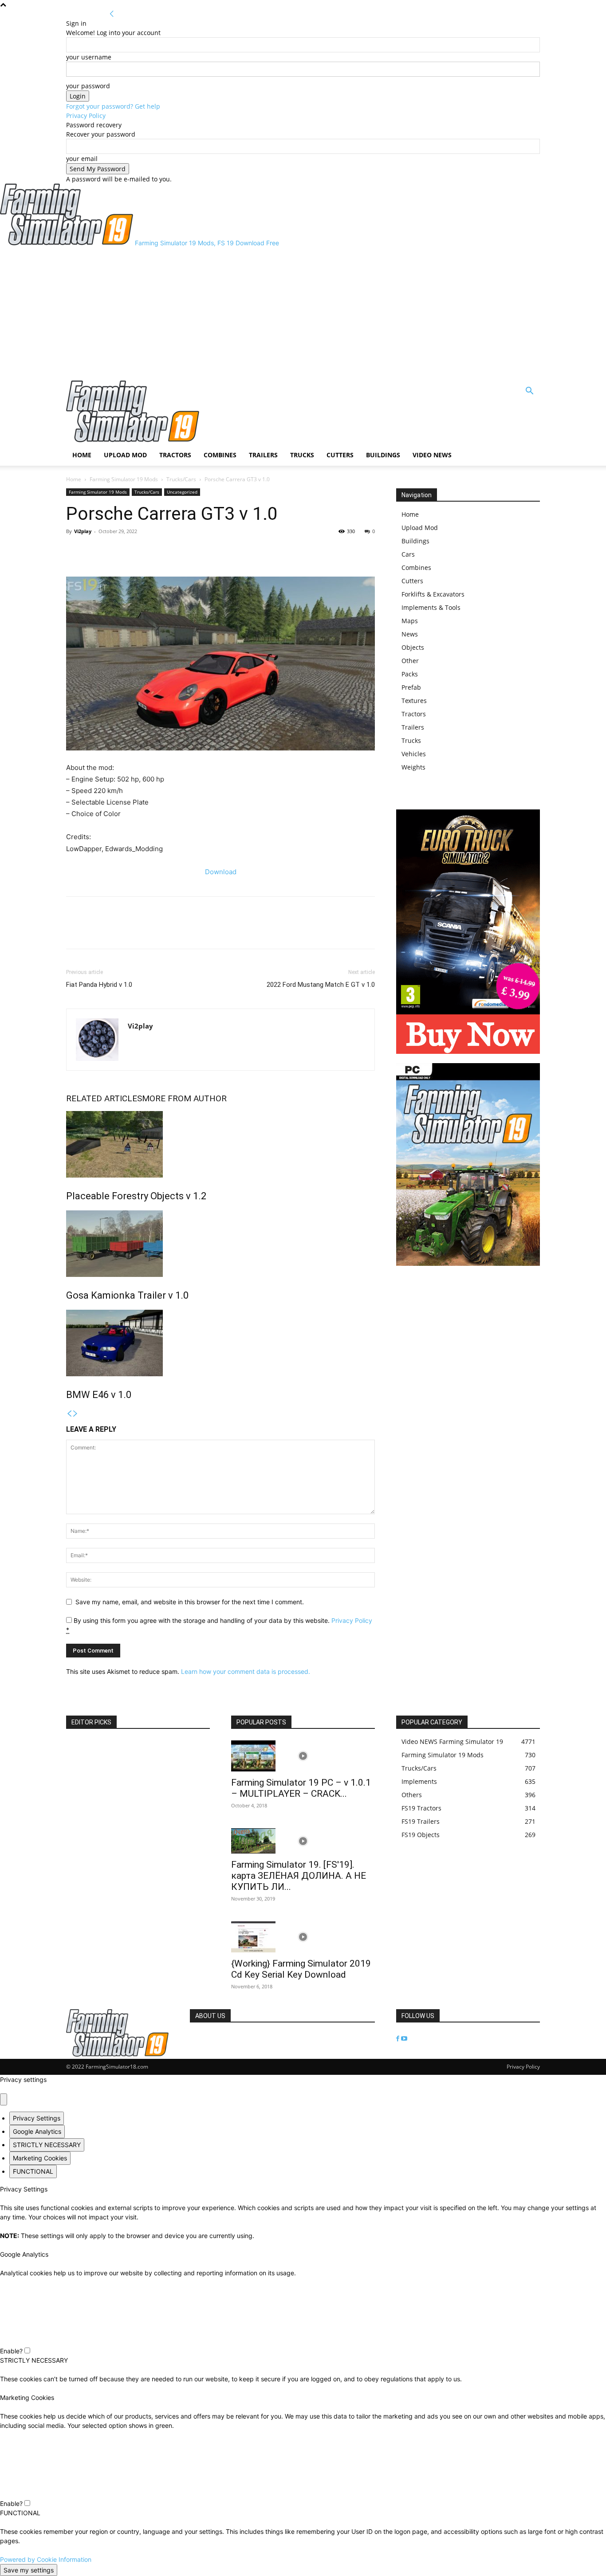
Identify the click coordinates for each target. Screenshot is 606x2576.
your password (88, 86)
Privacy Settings (37, 2118)
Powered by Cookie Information (46, 2559)
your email (82, 159)
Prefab (411, 687)
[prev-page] (69, 1414)
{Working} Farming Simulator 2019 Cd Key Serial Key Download (301, 1969)
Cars (408, 554)
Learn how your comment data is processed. (246, 1671)
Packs (410, 674)
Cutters (340, 455)
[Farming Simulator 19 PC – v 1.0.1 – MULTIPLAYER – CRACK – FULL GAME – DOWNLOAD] (303, 1756)
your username (89, 57)
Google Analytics (37, 2131)
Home (82, 455)
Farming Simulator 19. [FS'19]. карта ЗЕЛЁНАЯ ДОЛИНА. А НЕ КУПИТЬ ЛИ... (299, 1876)
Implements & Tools (431, 607)
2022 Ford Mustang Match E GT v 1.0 (321, 985)
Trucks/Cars (181, 479)
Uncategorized (182, 492)
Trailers (263, 455)
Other (410, 661)
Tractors (175, 455)
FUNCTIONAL (33, 2171)
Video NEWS (432, 455)
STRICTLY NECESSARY (47, 2145)
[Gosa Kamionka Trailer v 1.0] (220, 1244)
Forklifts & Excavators (433, 594)
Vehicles (414, 754)
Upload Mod (125, 455)
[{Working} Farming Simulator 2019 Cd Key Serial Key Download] (303, 1937)
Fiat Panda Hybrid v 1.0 (99, 985)
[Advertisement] (303, 314)
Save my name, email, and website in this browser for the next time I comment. (190, 1602)
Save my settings (29, 2570)
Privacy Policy (86, 116)
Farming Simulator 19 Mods (124, 479)
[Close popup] (4, 2099)
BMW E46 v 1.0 (99, 1395)
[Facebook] (75, 551)
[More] (116, 551)
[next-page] (75, 1414)
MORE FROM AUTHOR (184, 1098)
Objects (413, 647)
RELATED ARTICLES (104, 1098)
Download (221, 872)
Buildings (383, 455)
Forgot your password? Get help (113, 106)
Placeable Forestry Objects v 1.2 (136, 1196)
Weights (413, 767)
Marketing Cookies (40, 2158)
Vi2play (83, 531)
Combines (220, 455)
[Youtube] (404, 2039)
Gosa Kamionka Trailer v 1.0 (127, 1295)
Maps (410, 621)
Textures (414, 701)
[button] (529, 392)
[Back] (112, 14)
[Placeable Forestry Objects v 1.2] (220, 1144)
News (410, 634)
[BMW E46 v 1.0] (220, 1343)
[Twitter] (95, 551)
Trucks (302, 455)
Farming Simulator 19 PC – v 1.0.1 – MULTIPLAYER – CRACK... (301, 1788)
